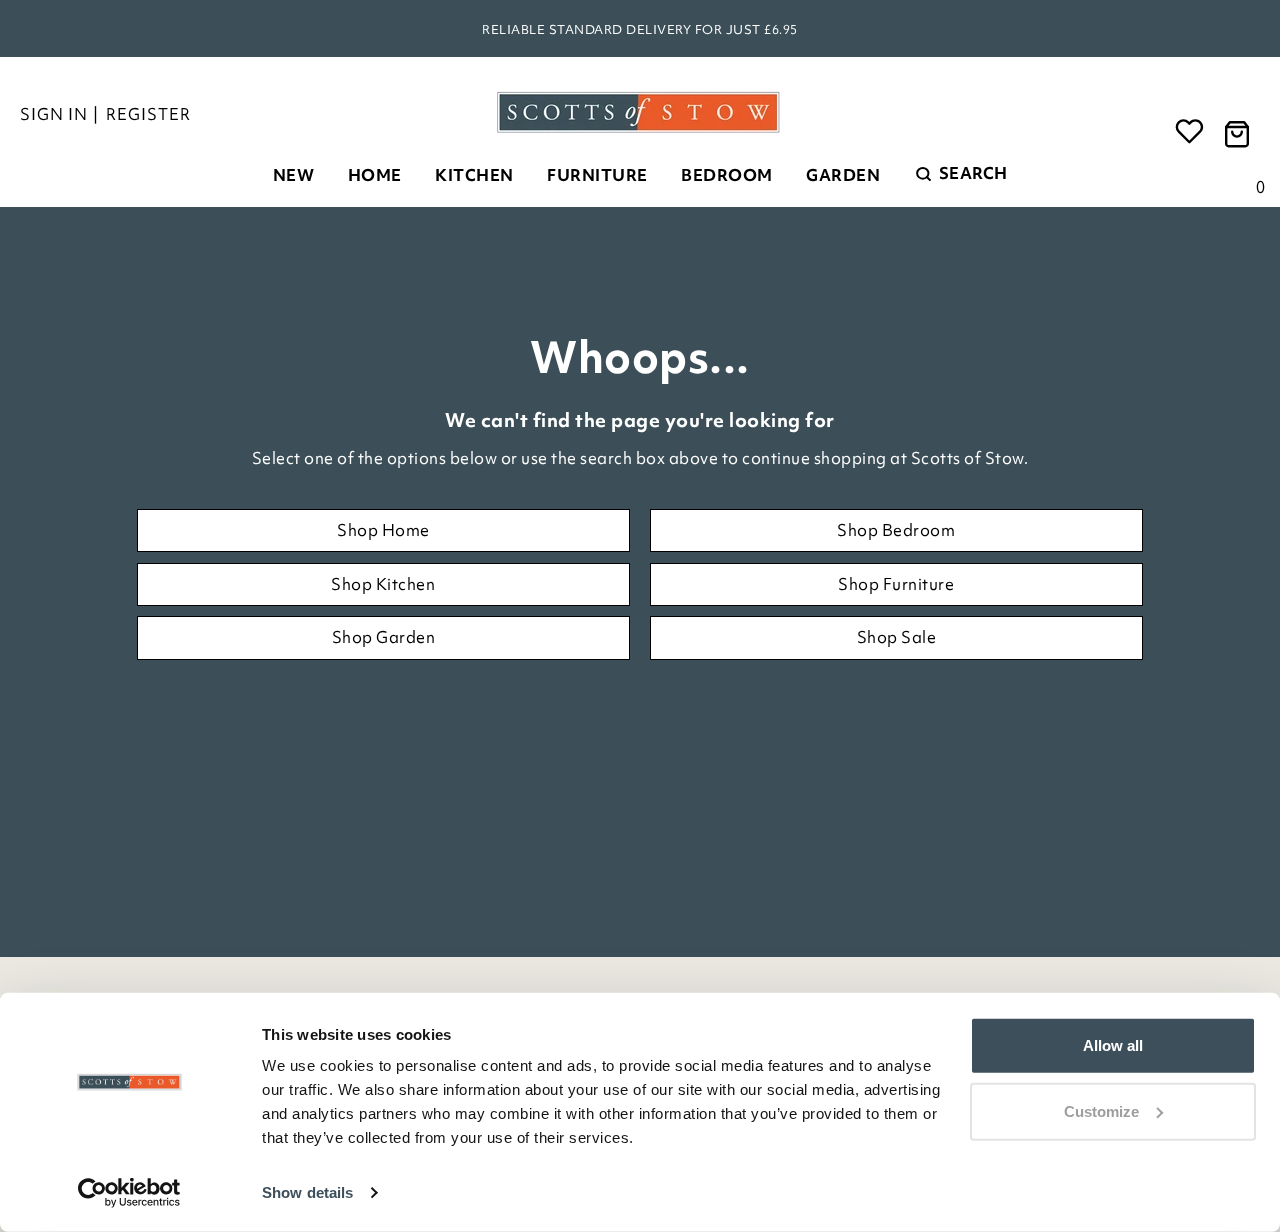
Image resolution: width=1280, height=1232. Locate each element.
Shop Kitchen (383, 584)
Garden (843, 175)
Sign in (54, 114)
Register (148, 114)
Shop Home (383, 530)
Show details (307, 1192)
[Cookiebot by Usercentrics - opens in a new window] (129, 1193)
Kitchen (474, 175)
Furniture (597, 175)
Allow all (1113, 1045)
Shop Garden (384, 637)
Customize (1101, 1110)
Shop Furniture (896, 584)
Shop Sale (897, 637)
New (294, 175)
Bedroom (727, 175)
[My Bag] (1240, 132)
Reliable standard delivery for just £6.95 (640, 29)
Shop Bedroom (896, 530)
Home (375, 175)
